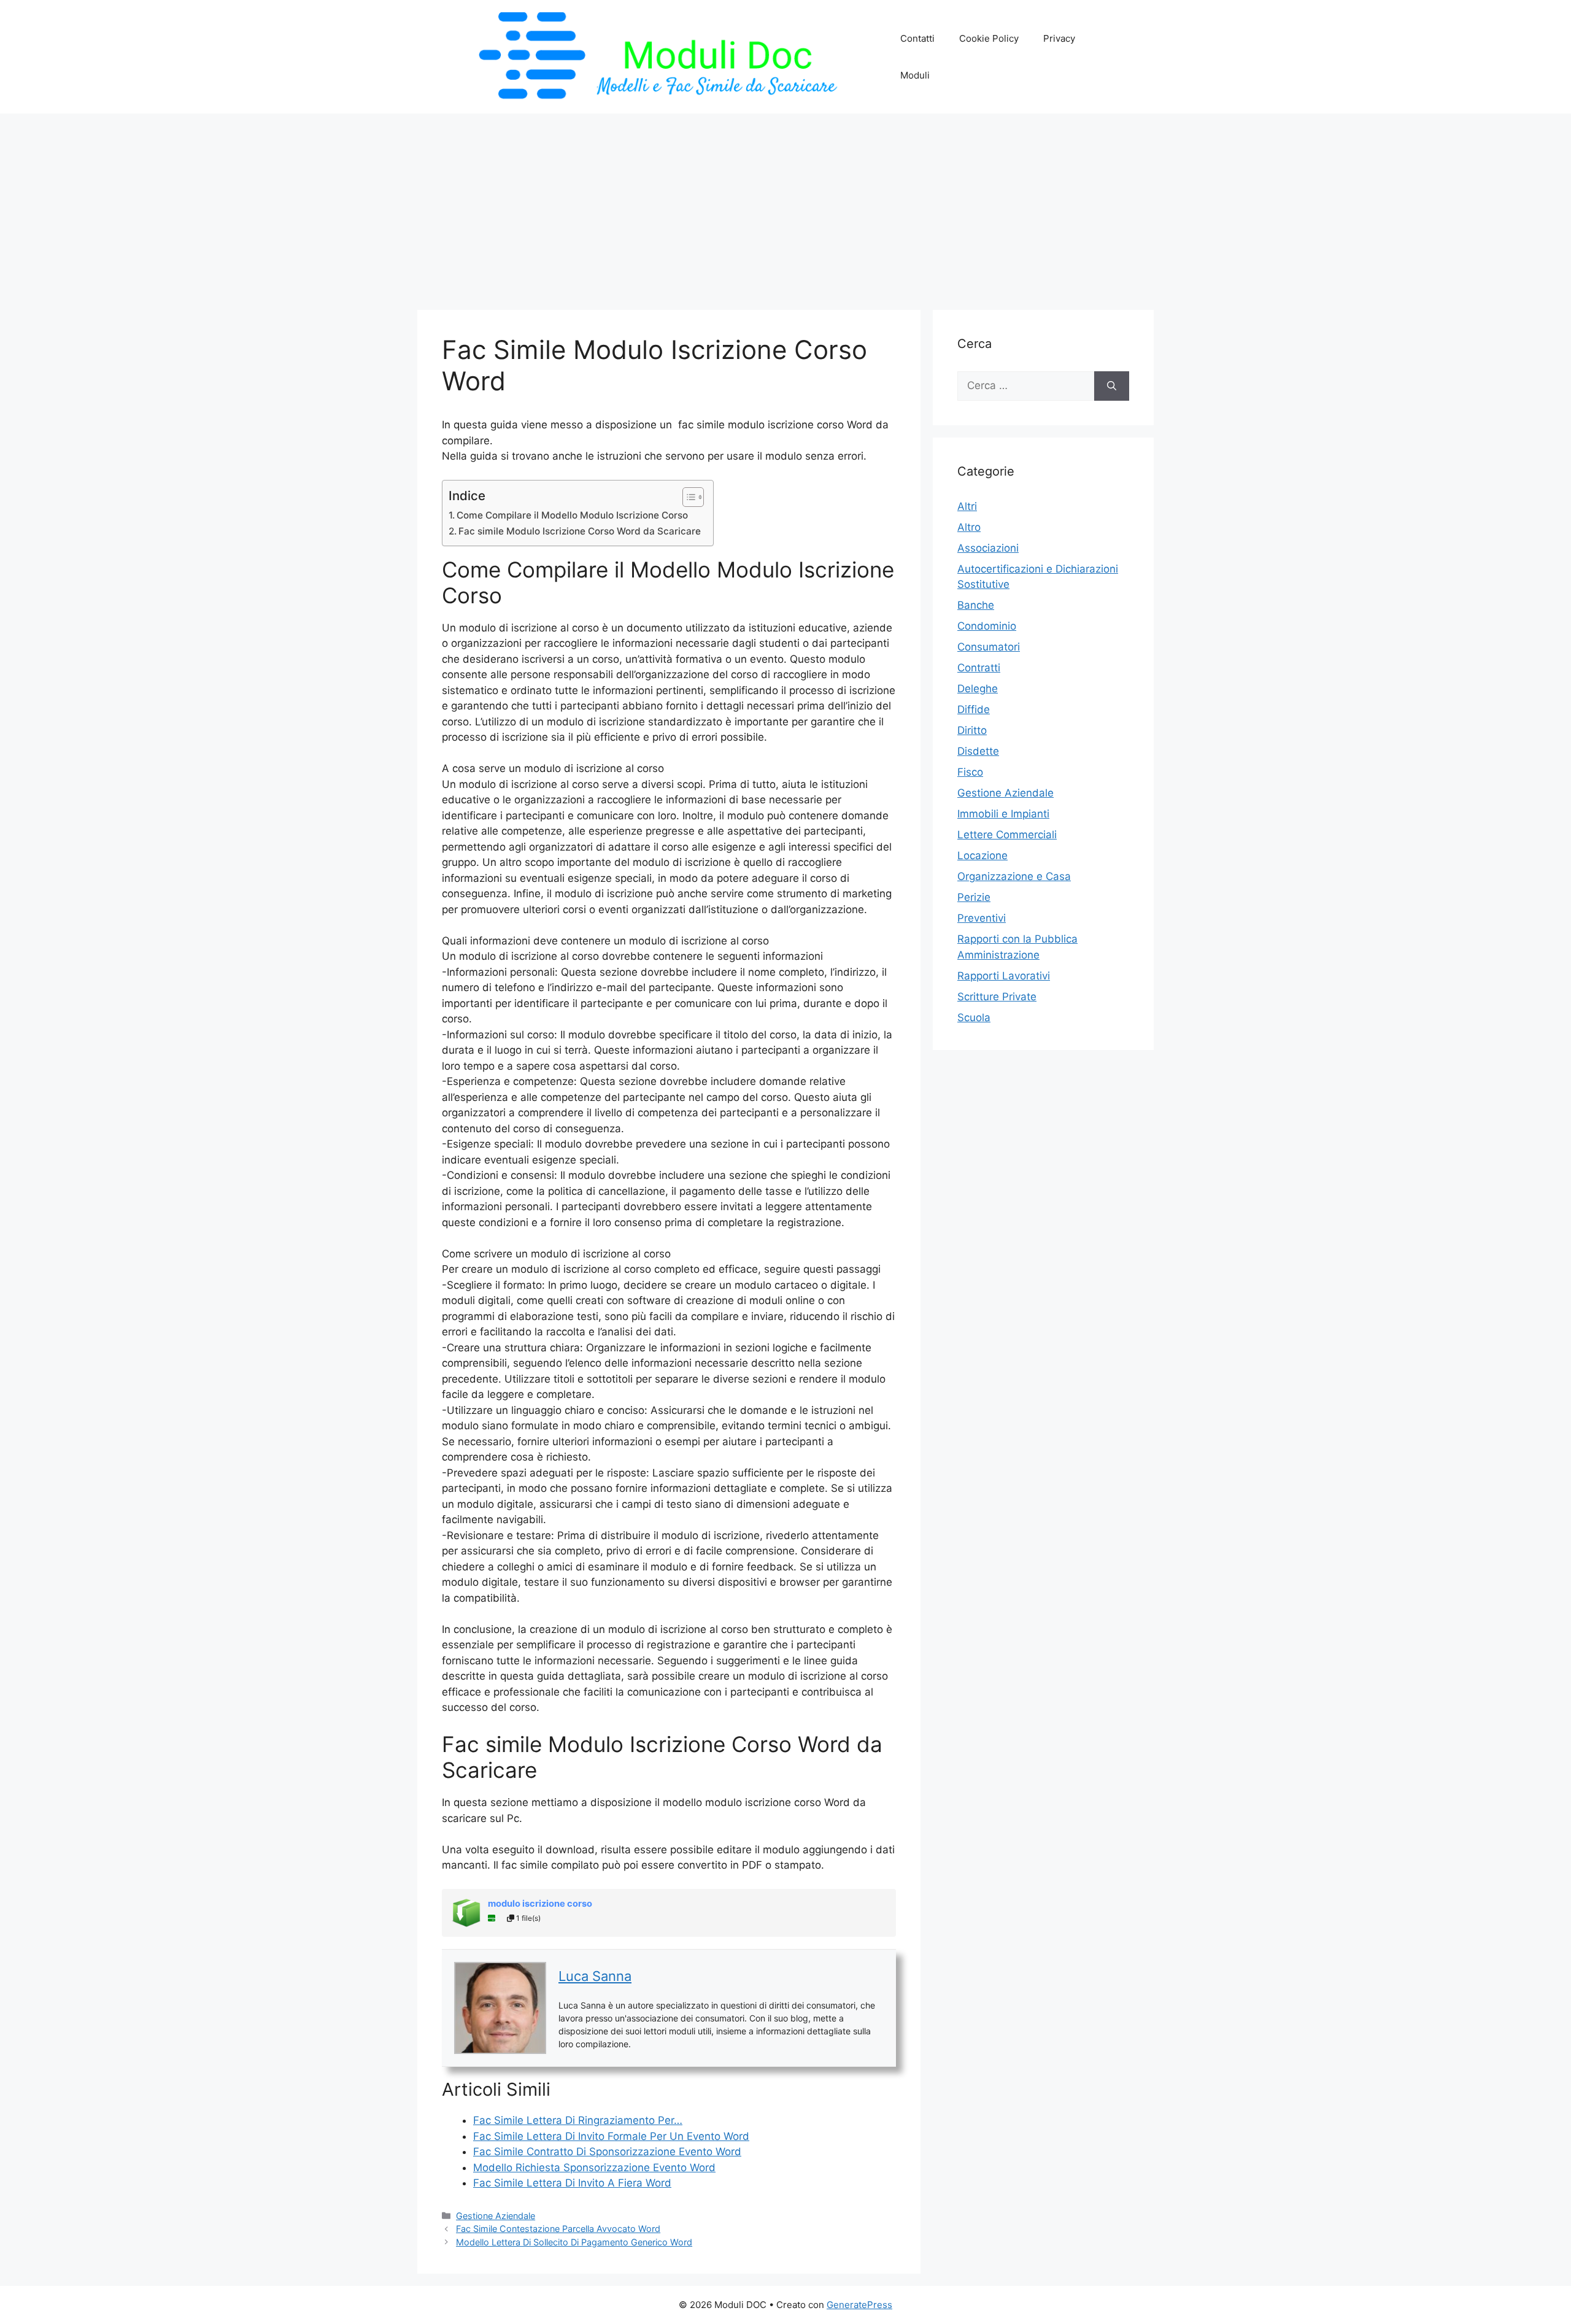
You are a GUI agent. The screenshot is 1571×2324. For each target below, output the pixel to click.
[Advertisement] (785, 206)
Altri (967, 506)
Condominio (987, 626)
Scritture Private (997, 997)
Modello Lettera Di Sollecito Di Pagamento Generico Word (574, 2242)
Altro (969, 527)
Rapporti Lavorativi (1004, 976)
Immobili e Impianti (1003, 814)
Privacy (1059, 38)
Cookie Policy (989, 38)
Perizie (974, 897)
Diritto (972, 730)
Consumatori (989, 647)
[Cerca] (1112, 386)
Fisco (970, 772)
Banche (976, 605)
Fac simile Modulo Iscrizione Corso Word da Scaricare (580, 531)
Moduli (915, 75)
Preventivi (982, 918)
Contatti (917, 38)
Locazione (982, 855)
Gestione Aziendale (496, 2216)
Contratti (979, 668)
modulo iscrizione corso (540, 1904)
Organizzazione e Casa (1014, 876)
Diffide (974, 709)
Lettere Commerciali (1007, 835)
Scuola (974, 1017)
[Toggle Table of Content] (687, 497)
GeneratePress (859, 2305)
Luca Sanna (595, 1976)
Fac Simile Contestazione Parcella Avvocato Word (558, 2229)
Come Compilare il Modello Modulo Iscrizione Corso (572, 515)
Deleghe (978, 689)
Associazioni (988, 548)
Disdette (978, 751)
